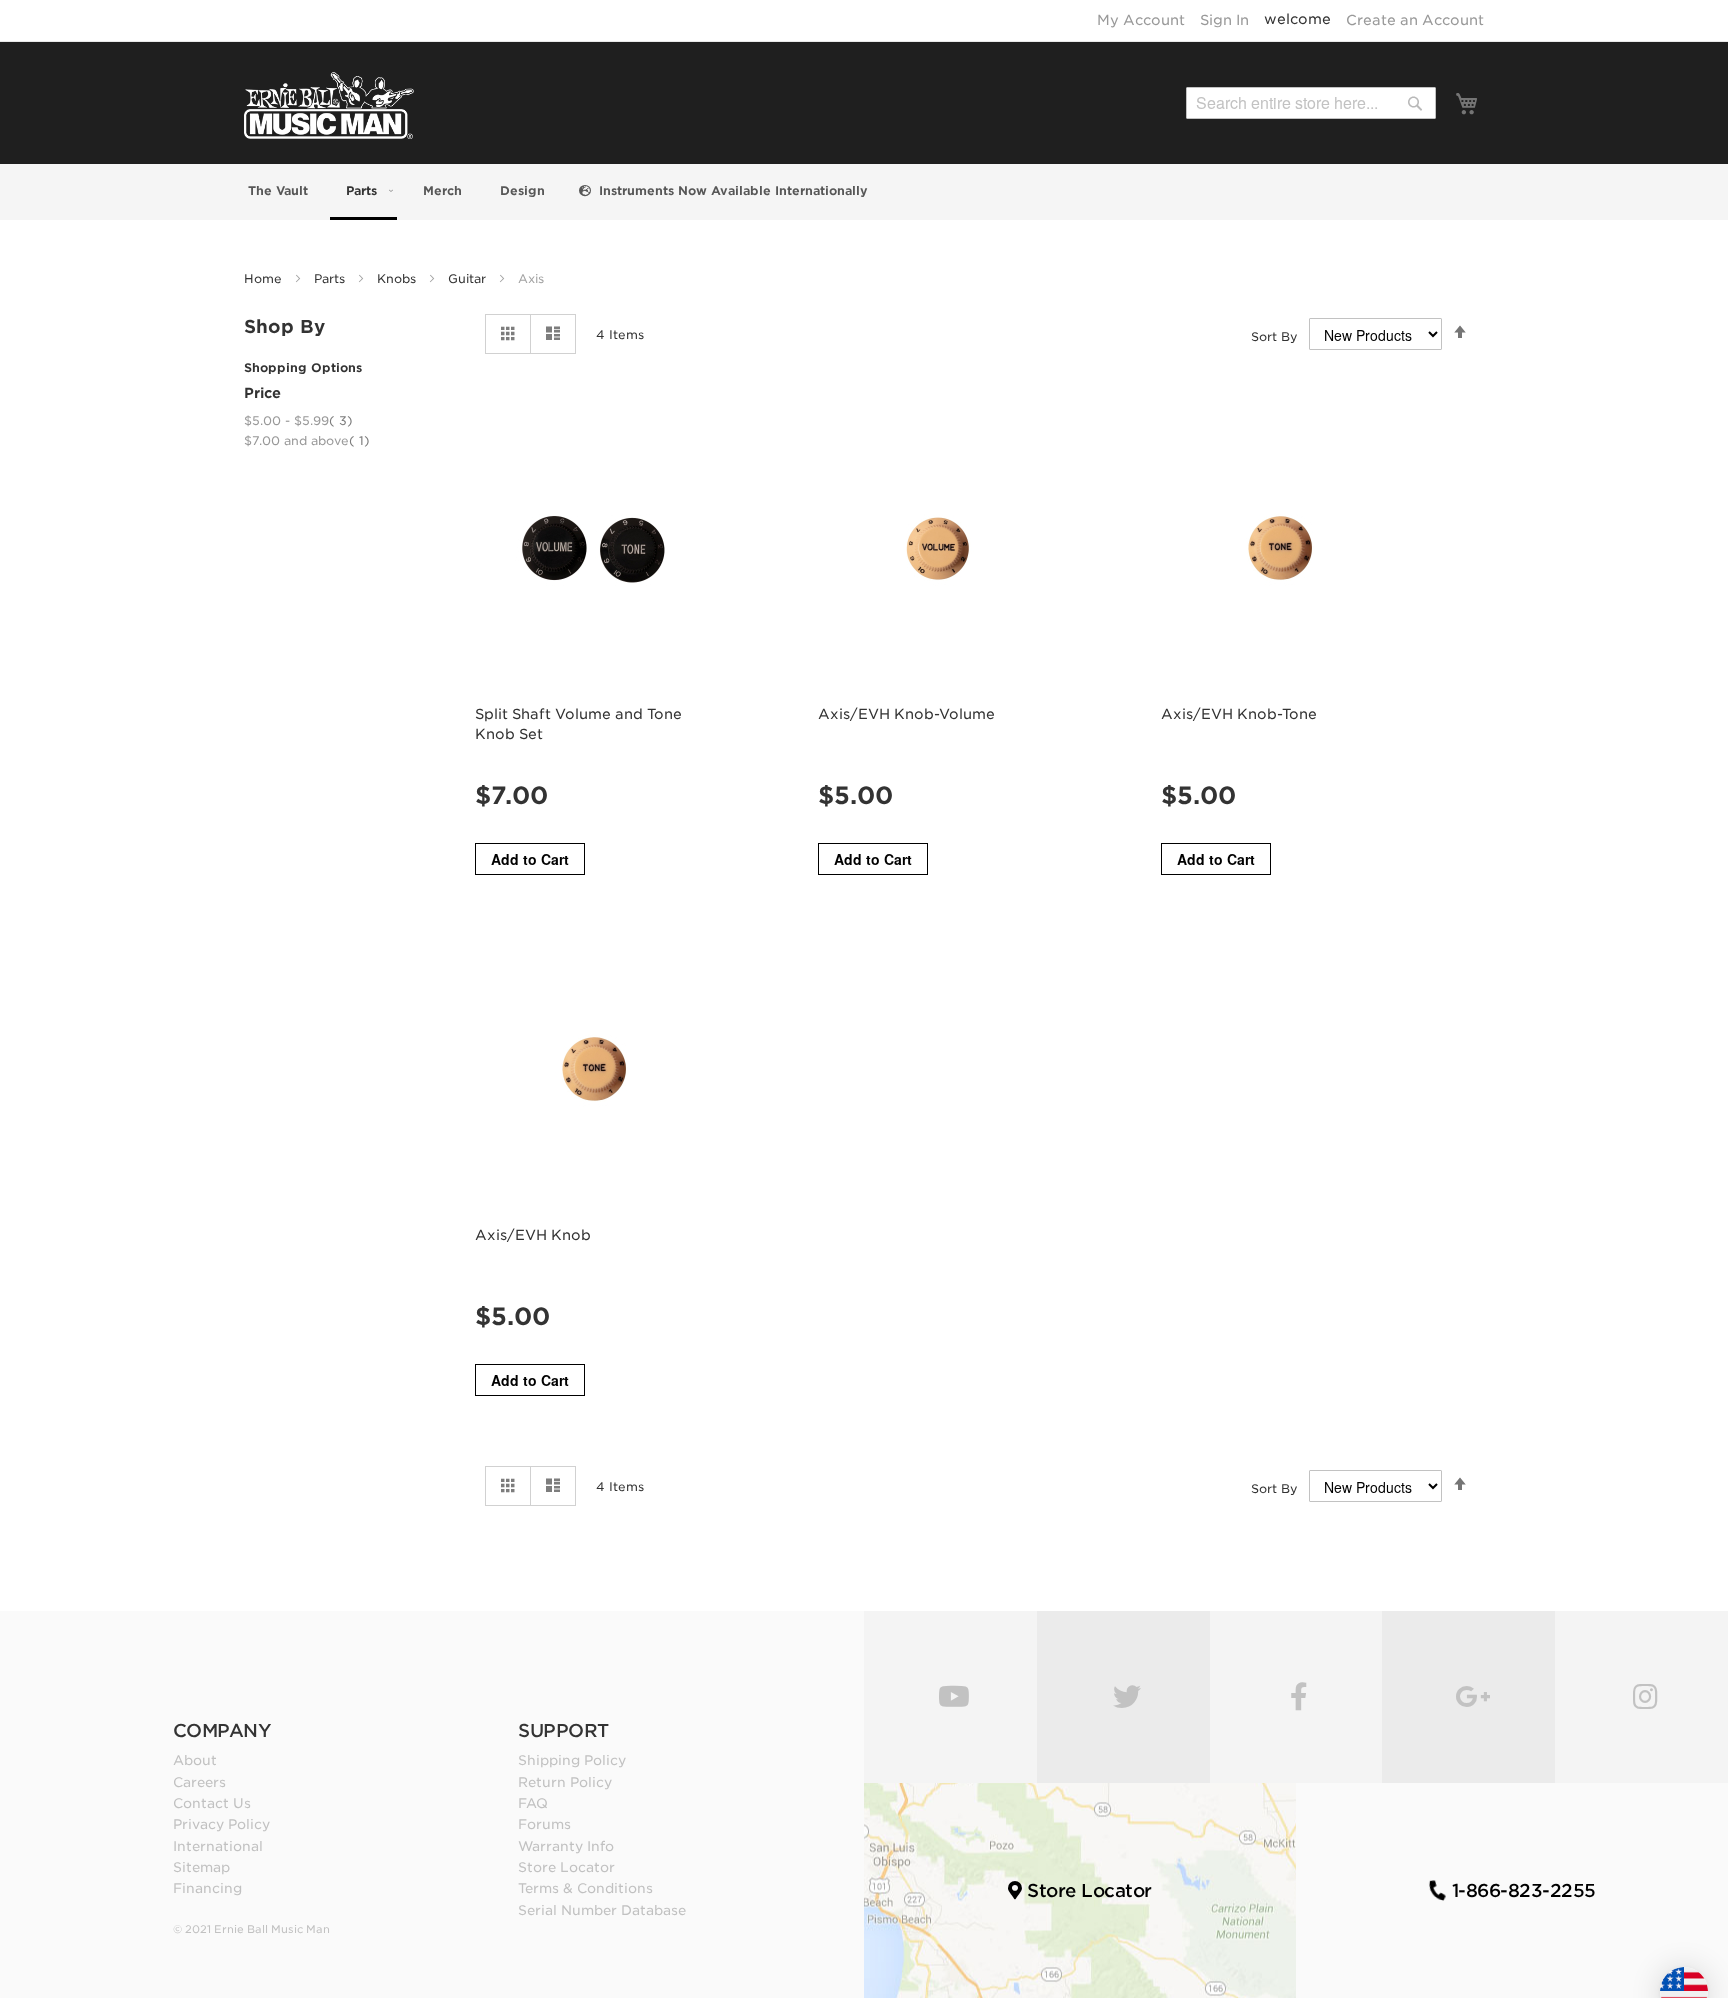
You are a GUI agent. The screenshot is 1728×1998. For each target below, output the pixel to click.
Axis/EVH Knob (533, 1235)
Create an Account (1415, 20)
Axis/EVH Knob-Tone (1239, 714)
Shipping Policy (572, 1760)
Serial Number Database (602, 1910)
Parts (331, 278)
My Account (1141, 20)
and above (307, 440)
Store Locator (566, 1867)
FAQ (533, 1803)
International (218, 1846)
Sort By (1274, 336)
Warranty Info (566, 1846)
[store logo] (329, 105)
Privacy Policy (221, 1824)
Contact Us (212, 1803)
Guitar (469, 278)
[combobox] (1311, 103)
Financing (207, 1888)
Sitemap (201, 1867)
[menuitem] (276, 190)
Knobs (398, 278)
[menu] (864, 192)
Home (265, 278)
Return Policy (565, 1782)
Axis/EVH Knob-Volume (906, 714)
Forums (544, 1824)
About (195, 1760)
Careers (199, 1782)
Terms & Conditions (585, 1888)
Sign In (1224, 20)
